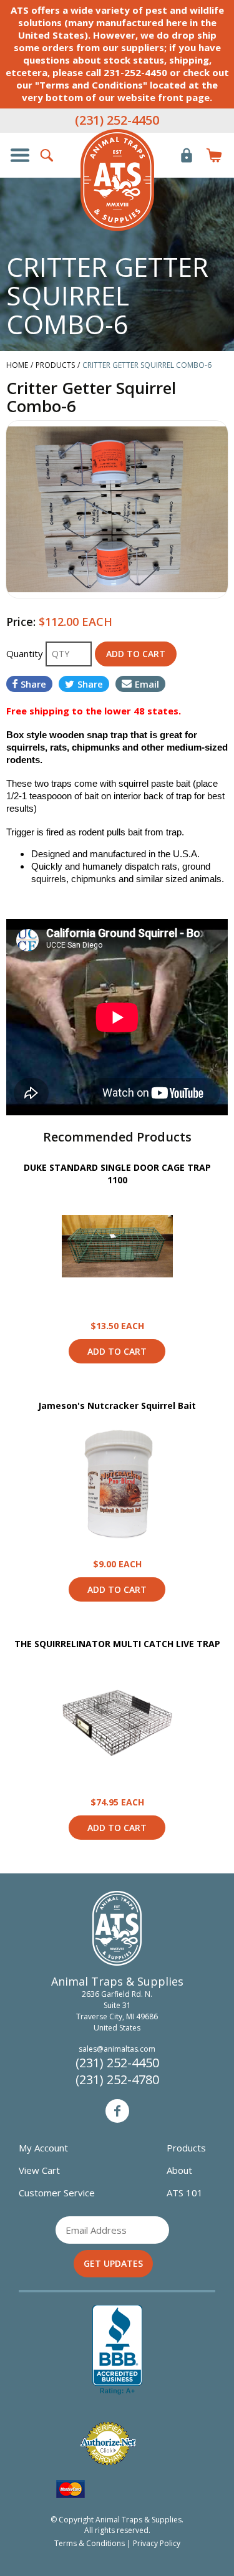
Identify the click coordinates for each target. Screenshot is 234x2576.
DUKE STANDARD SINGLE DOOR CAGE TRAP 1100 (117, 1174)
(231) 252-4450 (117, 120)
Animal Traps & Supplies (117, 180)
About (179, 2170)
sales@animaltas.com (117, 2049)
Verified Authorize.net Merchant (108, 2444)
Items (214, 155)
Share (33, 684)
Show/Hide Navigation (20, 155)
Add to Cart (117, 1351)
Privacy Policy (157, 2543)
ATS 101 (185, 2193)
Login (187, 155)
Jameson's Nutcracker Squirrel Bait (117, 1406)
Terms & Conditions (90, 2543)
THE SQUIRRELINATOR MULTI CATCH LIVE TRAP (117, 1644)
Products (186, 2148)
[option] (117, 509)
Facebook (117, 2111)
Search (47, 155)
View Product (117, 1246)
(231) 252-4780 (117, 2079)
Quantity (26, 653)
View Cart (39, 2170)
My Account (43, 2148)
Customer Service (57, 2193)
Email (147, 684)
